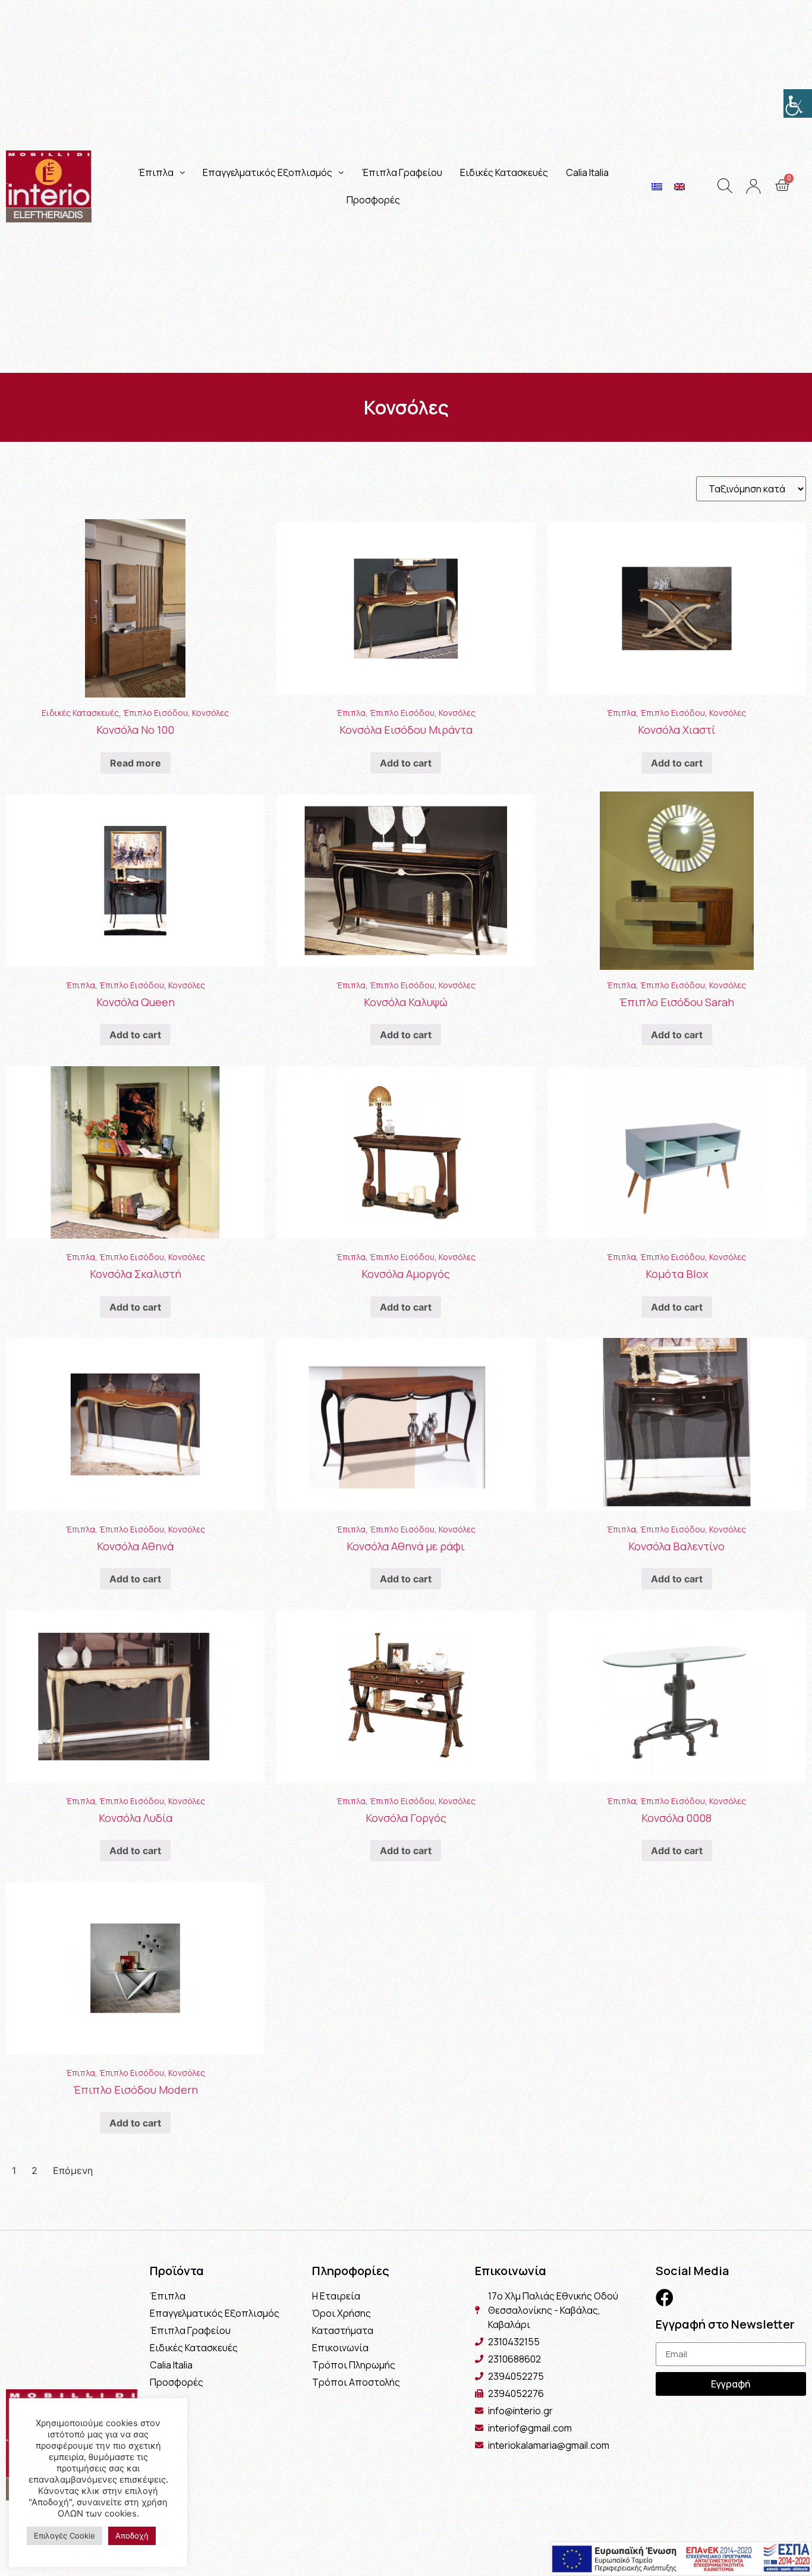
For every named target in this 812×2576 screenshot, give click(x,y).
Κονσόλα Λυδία (136, 1818)
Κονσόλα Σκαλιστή (136, 1274)
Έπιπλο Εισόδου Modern (136, 2090)
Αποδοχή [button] (132, 2536)
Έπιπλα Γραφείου (402, 172)
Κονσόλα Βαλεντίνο (676, 1546)
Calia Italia (587, 172)
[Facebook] (665, 2298)
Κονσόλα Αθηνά (135, 1546)
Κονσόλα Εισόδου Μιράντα (406, 730)
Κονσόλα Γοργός (406, 1818)
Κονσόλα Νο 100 (135, 730)
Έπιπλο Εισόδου (155, 713)
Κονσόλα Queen (136, 1002)
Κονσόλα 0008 (676, 1818)
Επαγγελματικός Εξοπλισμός (267, 172)
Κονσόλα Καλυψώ (406, 1002)
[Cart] (782, 186)
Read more (136, 763)
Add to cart (406, 763)
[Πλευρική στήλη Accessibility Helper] (798, 103)
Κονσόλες (210, 713)
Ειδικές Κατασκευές (504, 172)
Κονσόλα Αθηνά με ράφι (406, 1546)
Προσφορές (373, 200)
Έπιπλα (156, 172)
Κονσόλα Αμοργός (406, 1274)
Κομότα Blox (677, 1274)
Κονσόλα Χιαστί (677, 730)
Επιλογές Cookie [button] (64, 2536)
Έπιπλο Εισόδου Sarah (677, 1002)
